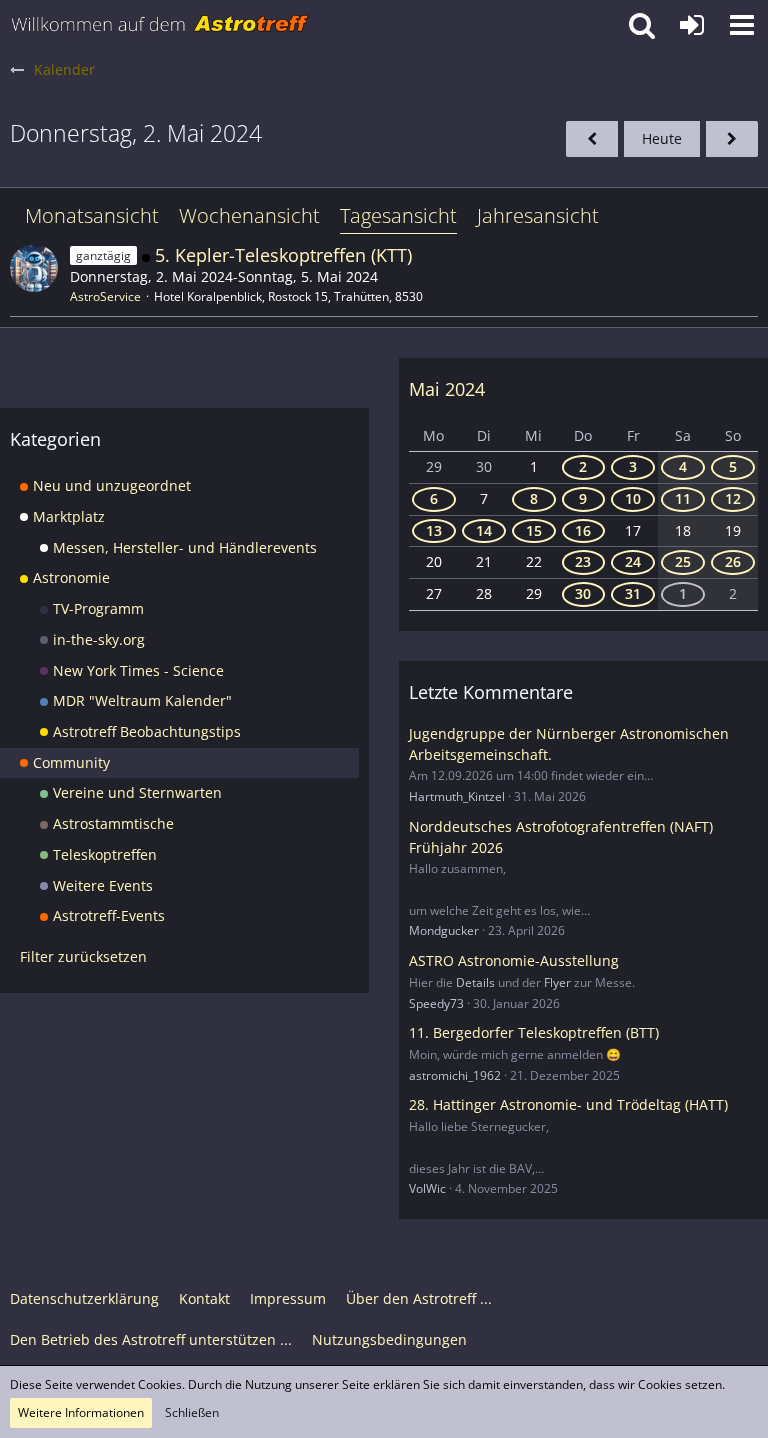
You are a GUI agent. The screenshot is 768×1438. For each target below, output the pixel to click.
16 (583, 530)
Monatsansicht (92, 215)
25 (683, 561)
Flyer (557, 982)
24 (633, 561)
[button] (742, 25)
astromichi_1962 (455, 1075)
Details (475, 982)
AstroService (105, 296)
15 (534, 530)
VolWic (427, 1188)
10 (633, 498)
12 (733, 498)
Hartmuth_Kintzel (457, 796)
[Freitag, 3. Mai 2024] (732, 139)
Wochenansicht (249, 215)
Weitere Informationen (81, 1412)
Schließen (192, 1412)
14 (484, 530)
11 (683, 498)
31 (633, 593)
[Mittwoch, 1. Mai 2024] (592, 139)
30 (583, 593)
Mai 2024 (447, 389)
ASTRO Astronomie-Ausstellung (514, 960)
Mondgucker (444, 930)
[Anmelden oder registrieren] (692, 25)
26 (733, 561)
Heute (662, 138)
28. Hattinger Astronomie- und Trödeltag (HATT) (568, 1104)
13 (434, 530)
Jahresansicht (538, 215)
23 (583, 561)
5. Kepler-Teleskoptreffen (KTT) (283, 255)
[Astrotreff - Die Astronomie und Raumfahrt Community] (160, 25)
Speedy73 (436, 1003)
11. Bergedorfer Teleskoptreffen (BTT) (534, 1032)
